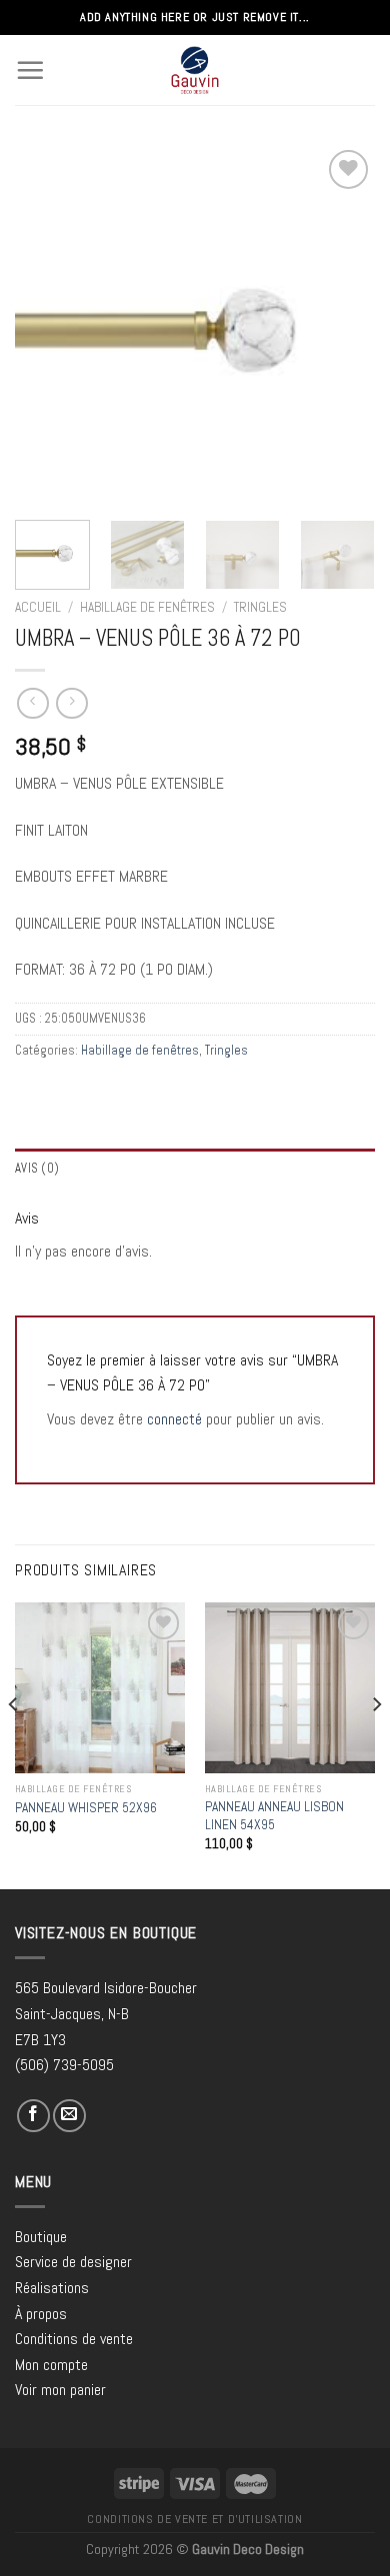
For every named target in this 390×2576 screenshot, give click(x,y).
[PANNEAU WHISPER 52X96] (100, 1687)
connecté (174, 1419)
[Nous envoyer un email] (69, 2116)
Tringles (260, 607)
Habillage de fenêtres (147, 607)
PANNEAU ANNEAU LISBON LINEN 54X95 (274, 1816)
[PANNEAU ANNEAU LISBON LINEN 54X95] (290, 1687)
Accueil (38, 607)
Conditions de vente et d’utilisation (194, 2519)
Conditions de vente (74, 2339)
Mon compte (51, 2365)
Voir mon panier (60, 2390)
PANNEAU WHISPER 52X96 (86, 1808)
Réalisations (52, 2288)
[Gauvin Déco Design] (195, 70)
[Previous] (47, 325)
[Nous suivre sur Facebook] (33, 2116)
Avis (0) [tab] (37, 1168)
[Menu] (30, 70)
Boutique (41, 2237)
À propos (41, 2314)
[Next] (343, 325)
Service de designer (73, 2262)
